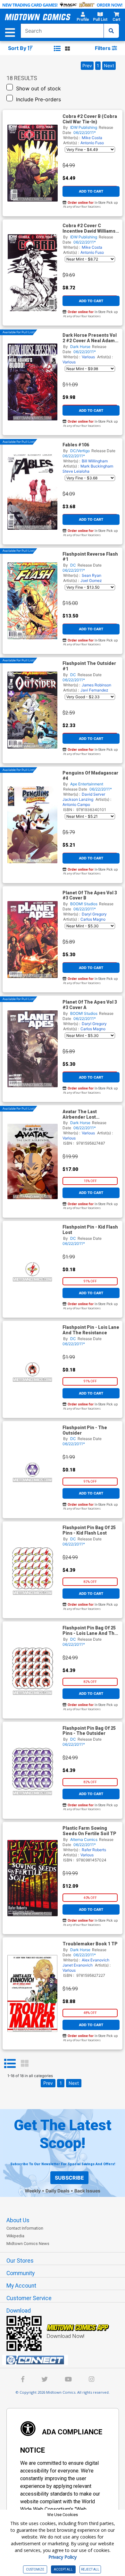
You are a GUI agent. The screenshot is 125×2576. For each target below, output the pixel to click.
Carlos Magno (93, 919)
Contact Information (25, 2228)
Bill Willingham (95, 461)
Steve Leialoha (76, 471)
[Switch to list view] (57, 48)
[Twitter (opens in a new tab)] (45, 2380)
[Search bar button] (111, 31)
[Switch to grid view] (67, 48)
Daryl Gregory (94, 914)
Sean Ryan (92, 575)
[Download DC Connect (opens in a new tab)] (65, 2360)
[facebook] (23, 2380)
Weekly (33, 2191)
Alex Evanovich (96, 1960)
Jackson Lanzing (78, 799)
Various (88, 357)
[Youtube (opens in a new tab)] (68, 2380)
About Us (18, 2220)
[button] (83, 18)
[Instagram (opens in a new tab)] (92, 2380)
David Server (93, 794)
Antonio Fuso (92, 143)
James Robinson (96, 685)
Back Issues (87, 2191)
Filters (103, 48)
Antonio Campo (76, 804)
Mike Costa (92, 138)
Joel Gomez (91, 580)
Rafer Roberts (94, 1850)
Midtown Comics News (28, 2244)
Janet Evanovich (78, 1965)
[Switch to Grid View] (25, 2064)
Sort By (18, 48)
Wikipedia (15, 2236)
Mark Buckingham (97, 466)
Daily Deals (58, 2191)
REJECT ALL (90, 2569)
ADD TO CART (91, 191)
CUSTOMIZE (35, 2569)
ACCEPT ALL (63, 2569)
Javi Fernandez (94, 690)
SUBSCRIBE (69, 2178)
